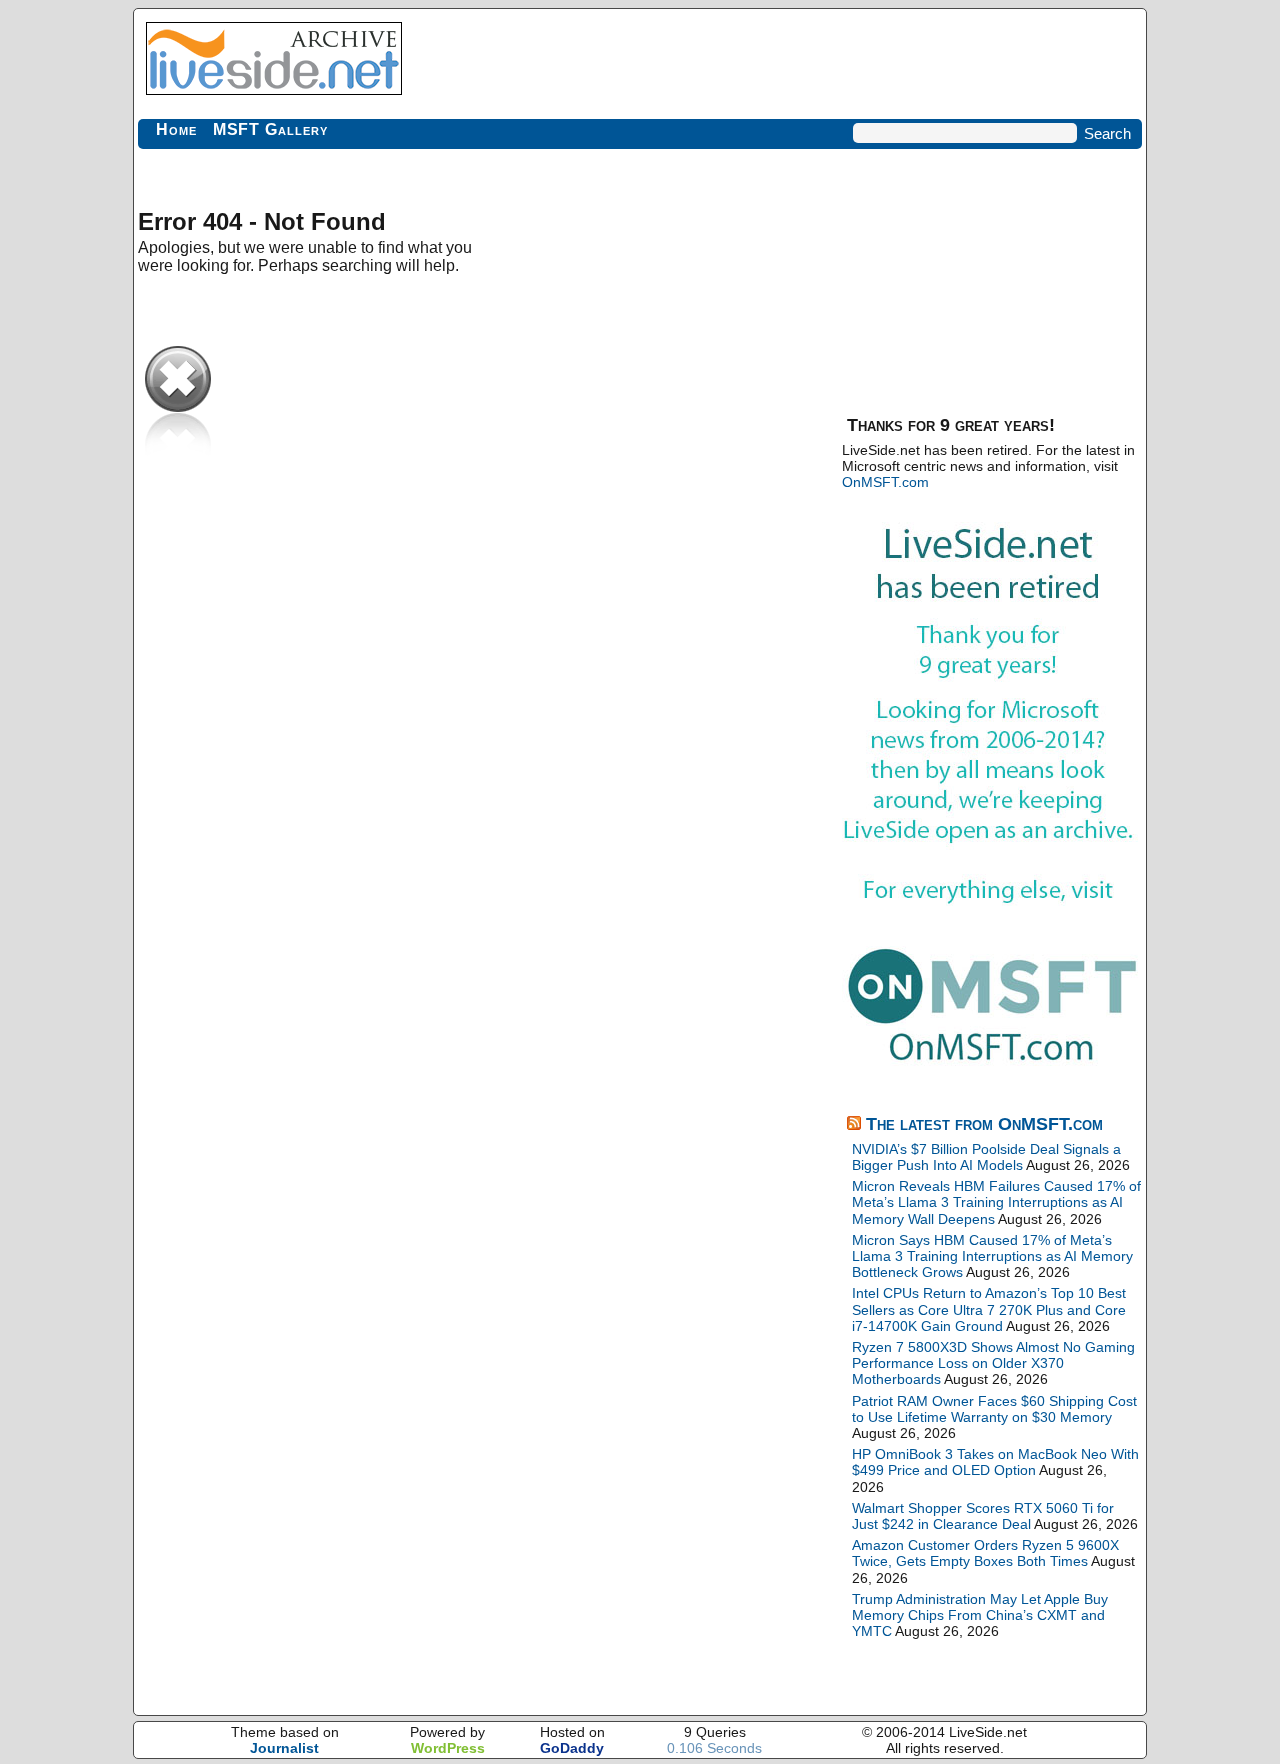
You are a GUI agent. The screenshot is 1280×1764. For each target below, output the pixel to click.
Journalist (284, 1748)
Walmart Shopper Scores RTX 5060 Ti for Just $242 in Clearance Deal (983, 1516)
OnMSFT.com (885, 482)
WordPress (448, 1748)
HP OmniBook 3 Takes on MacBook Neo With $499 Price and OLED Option (995, 1462)
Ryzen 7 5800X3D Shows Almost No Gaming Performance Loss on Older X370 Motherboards (993, 1363)
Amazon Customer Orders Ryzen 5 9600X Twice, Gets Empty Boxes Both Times (985, 1553)
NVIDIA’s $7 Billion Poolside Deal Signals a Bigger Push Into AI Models (986, 1157)
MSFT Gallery (270, 129)
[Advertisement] (992, 280)
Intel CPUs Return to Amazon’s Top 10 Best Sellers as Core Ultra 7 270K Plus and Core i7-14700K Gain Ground (989, 1309)
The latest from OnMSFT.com (984, 1124)
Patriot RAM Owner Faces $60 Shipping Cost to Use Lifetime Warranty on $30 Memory (994, 1409)
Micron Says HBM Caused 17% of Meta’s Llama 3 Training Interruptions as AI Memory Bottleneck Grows (992, 1256)
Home (176, 129)
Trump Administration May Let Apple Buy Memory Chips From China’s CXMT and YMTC (980, 1615)
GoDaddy (572, 1748)
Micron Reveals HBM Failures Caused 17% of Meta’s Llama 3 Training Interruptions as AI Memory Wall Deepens (996, 1202)
